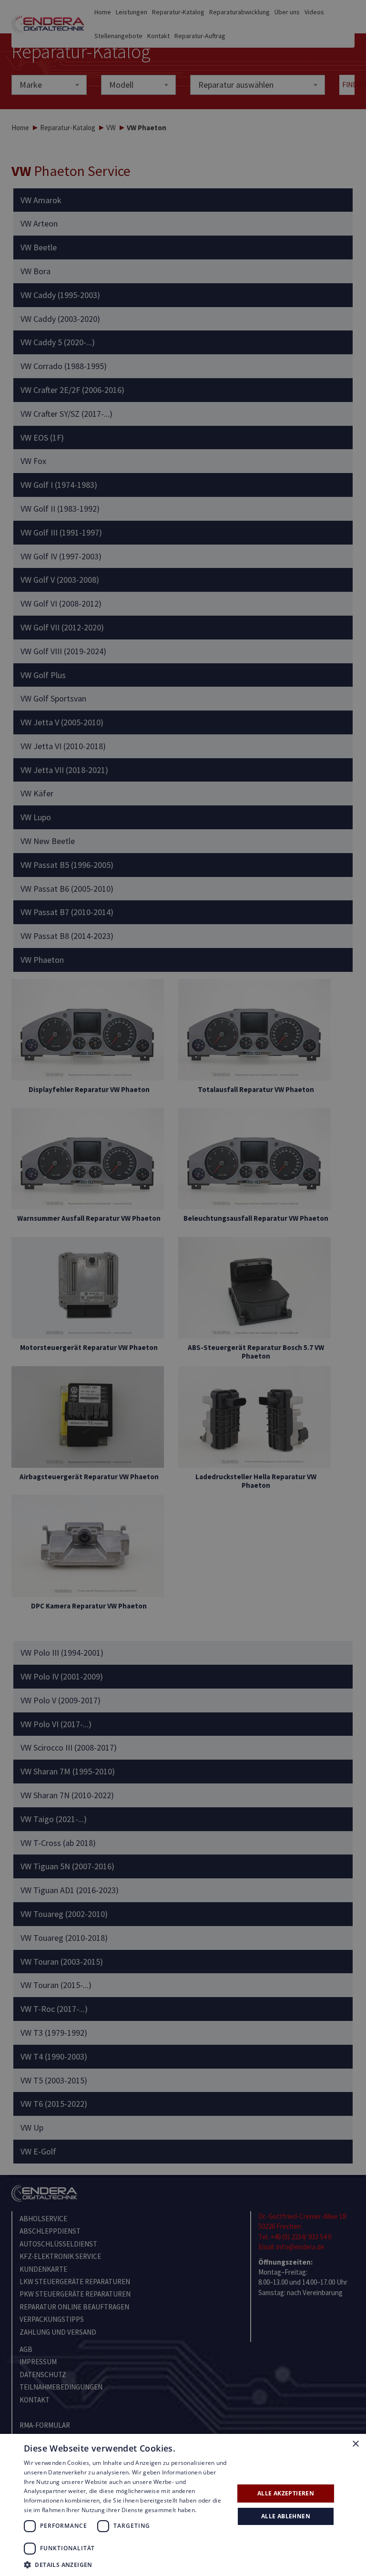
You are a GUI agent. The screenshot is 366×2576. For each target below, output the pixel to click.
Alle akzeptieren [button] (286, 2493)
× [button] (355, 2444)
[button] (126, 2564)
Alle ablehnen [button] (286, 2516)
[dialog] (183, 1288)
